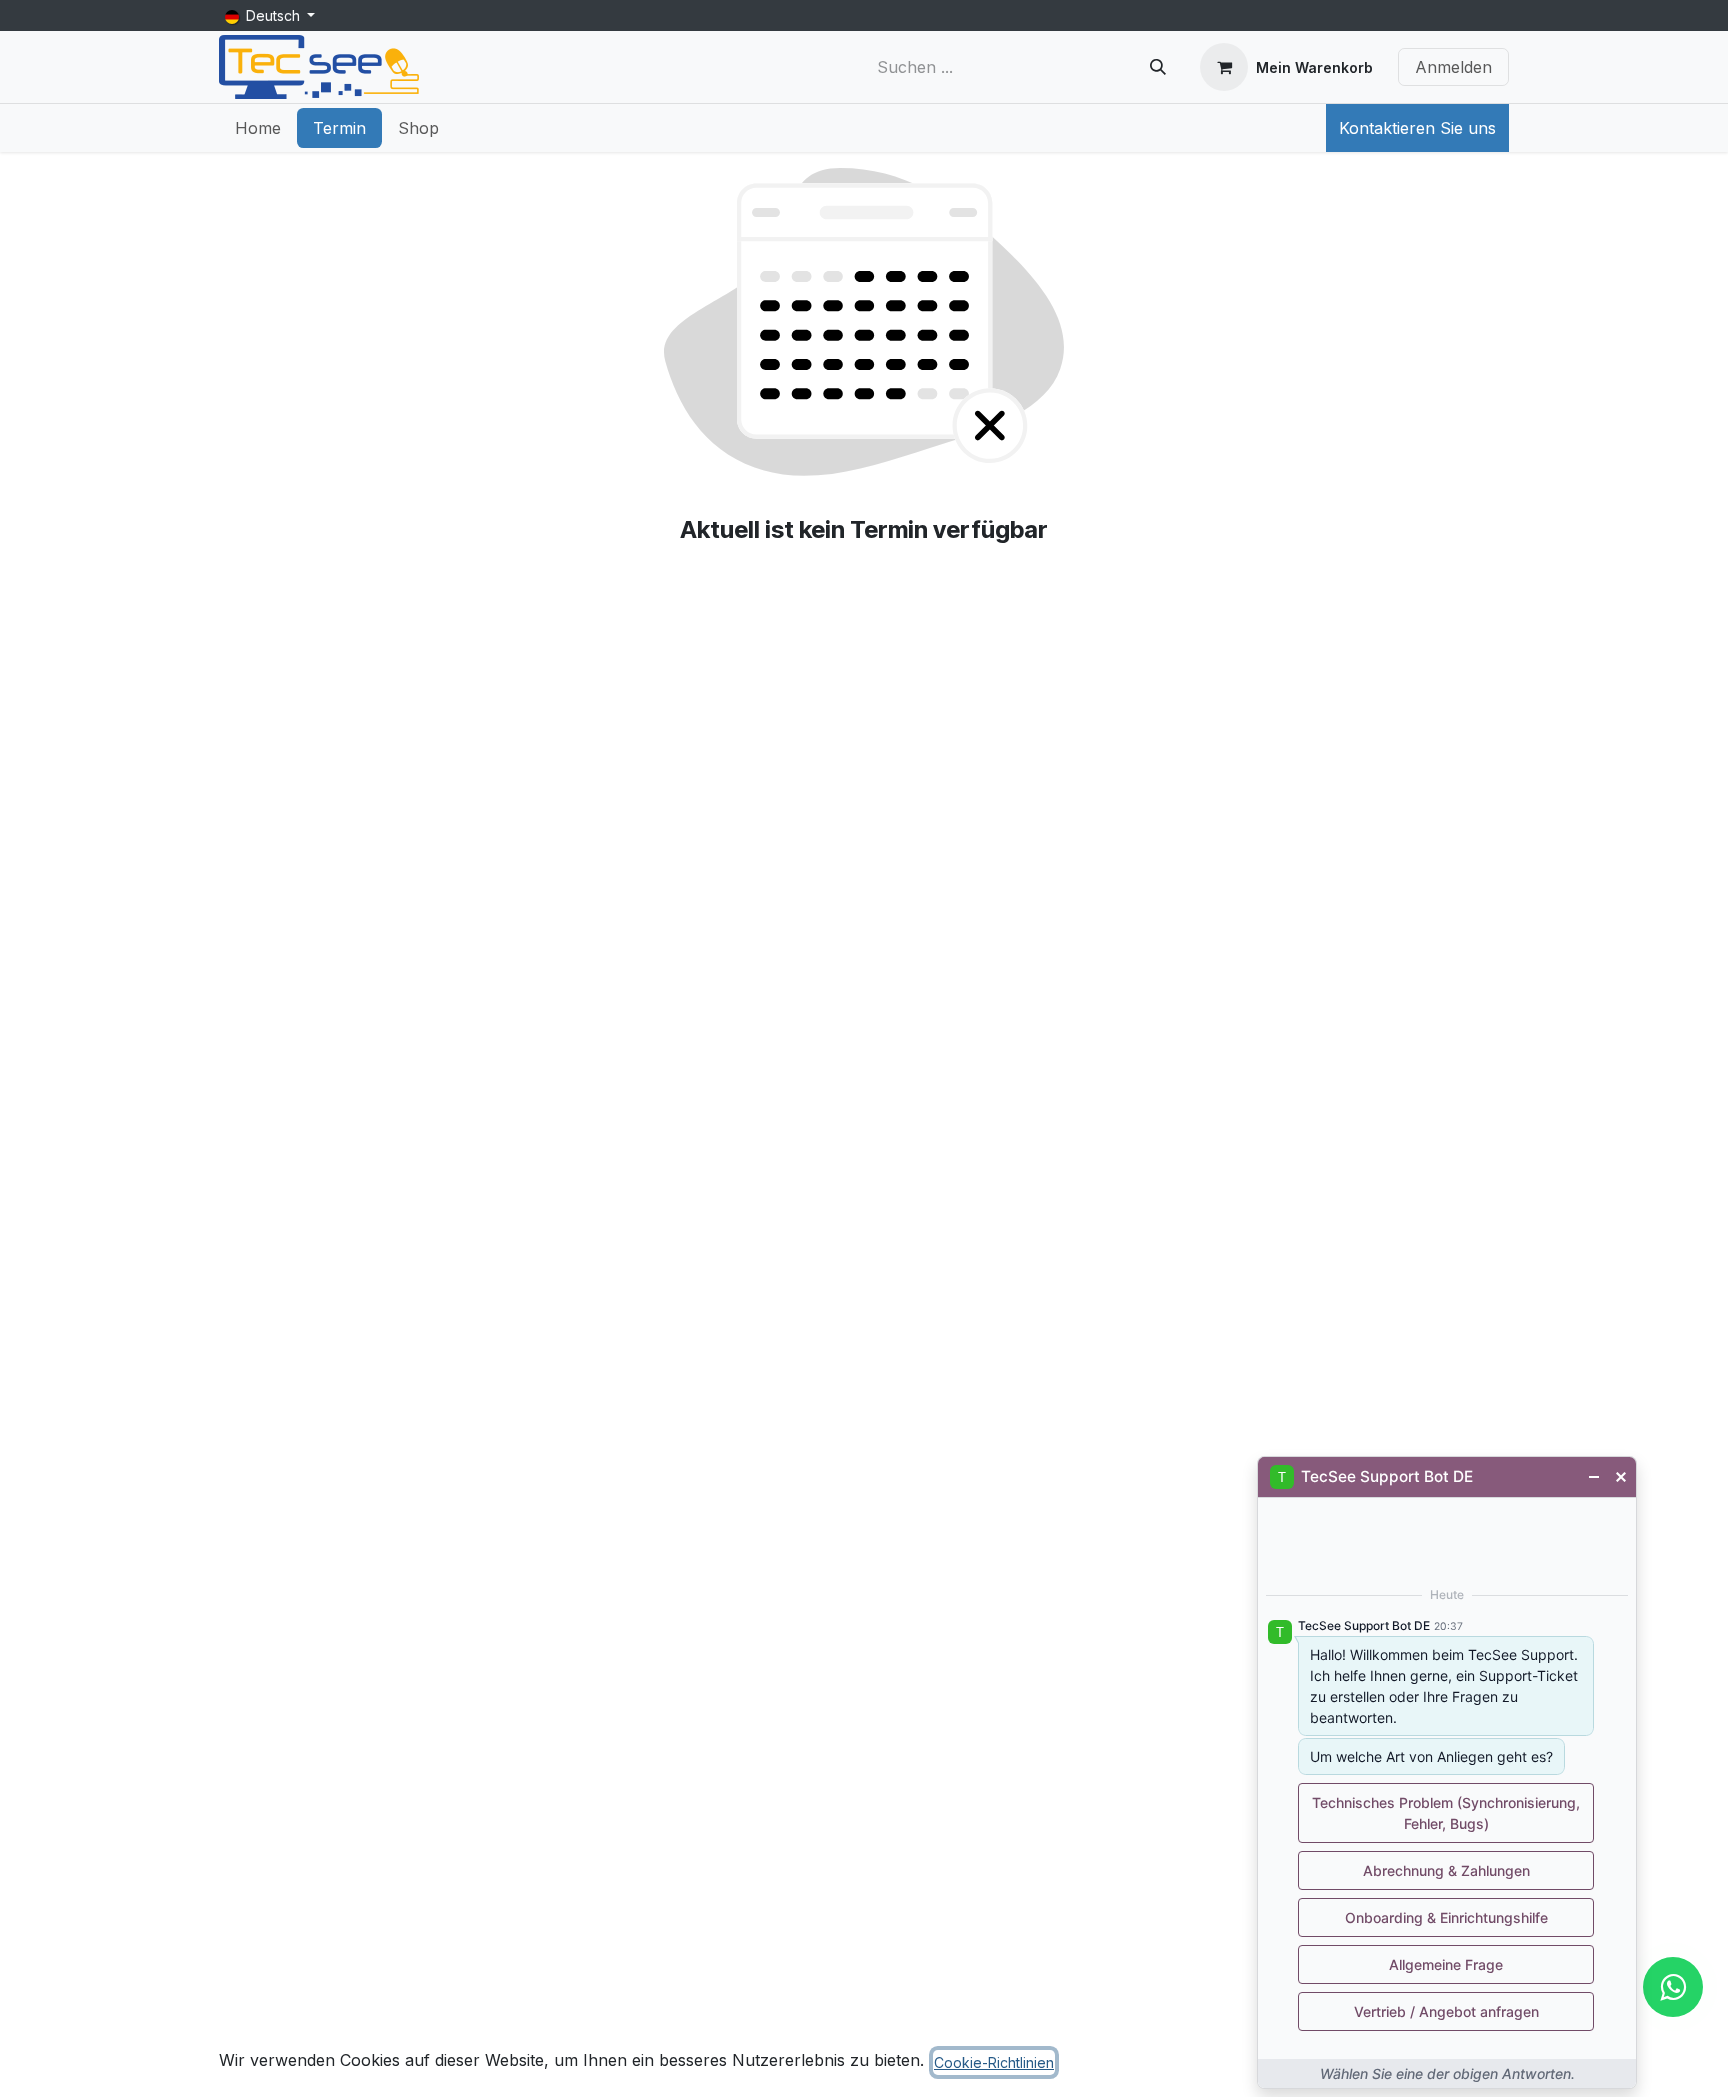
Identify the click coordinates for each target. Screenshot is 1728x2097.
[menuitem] (258, 128)
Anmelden (1453, 67)
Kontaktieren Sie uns (1417, 128)
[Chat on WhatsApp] (1673, 1987)
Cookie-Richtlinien (994, 2062)
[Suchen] (1158, 67)
